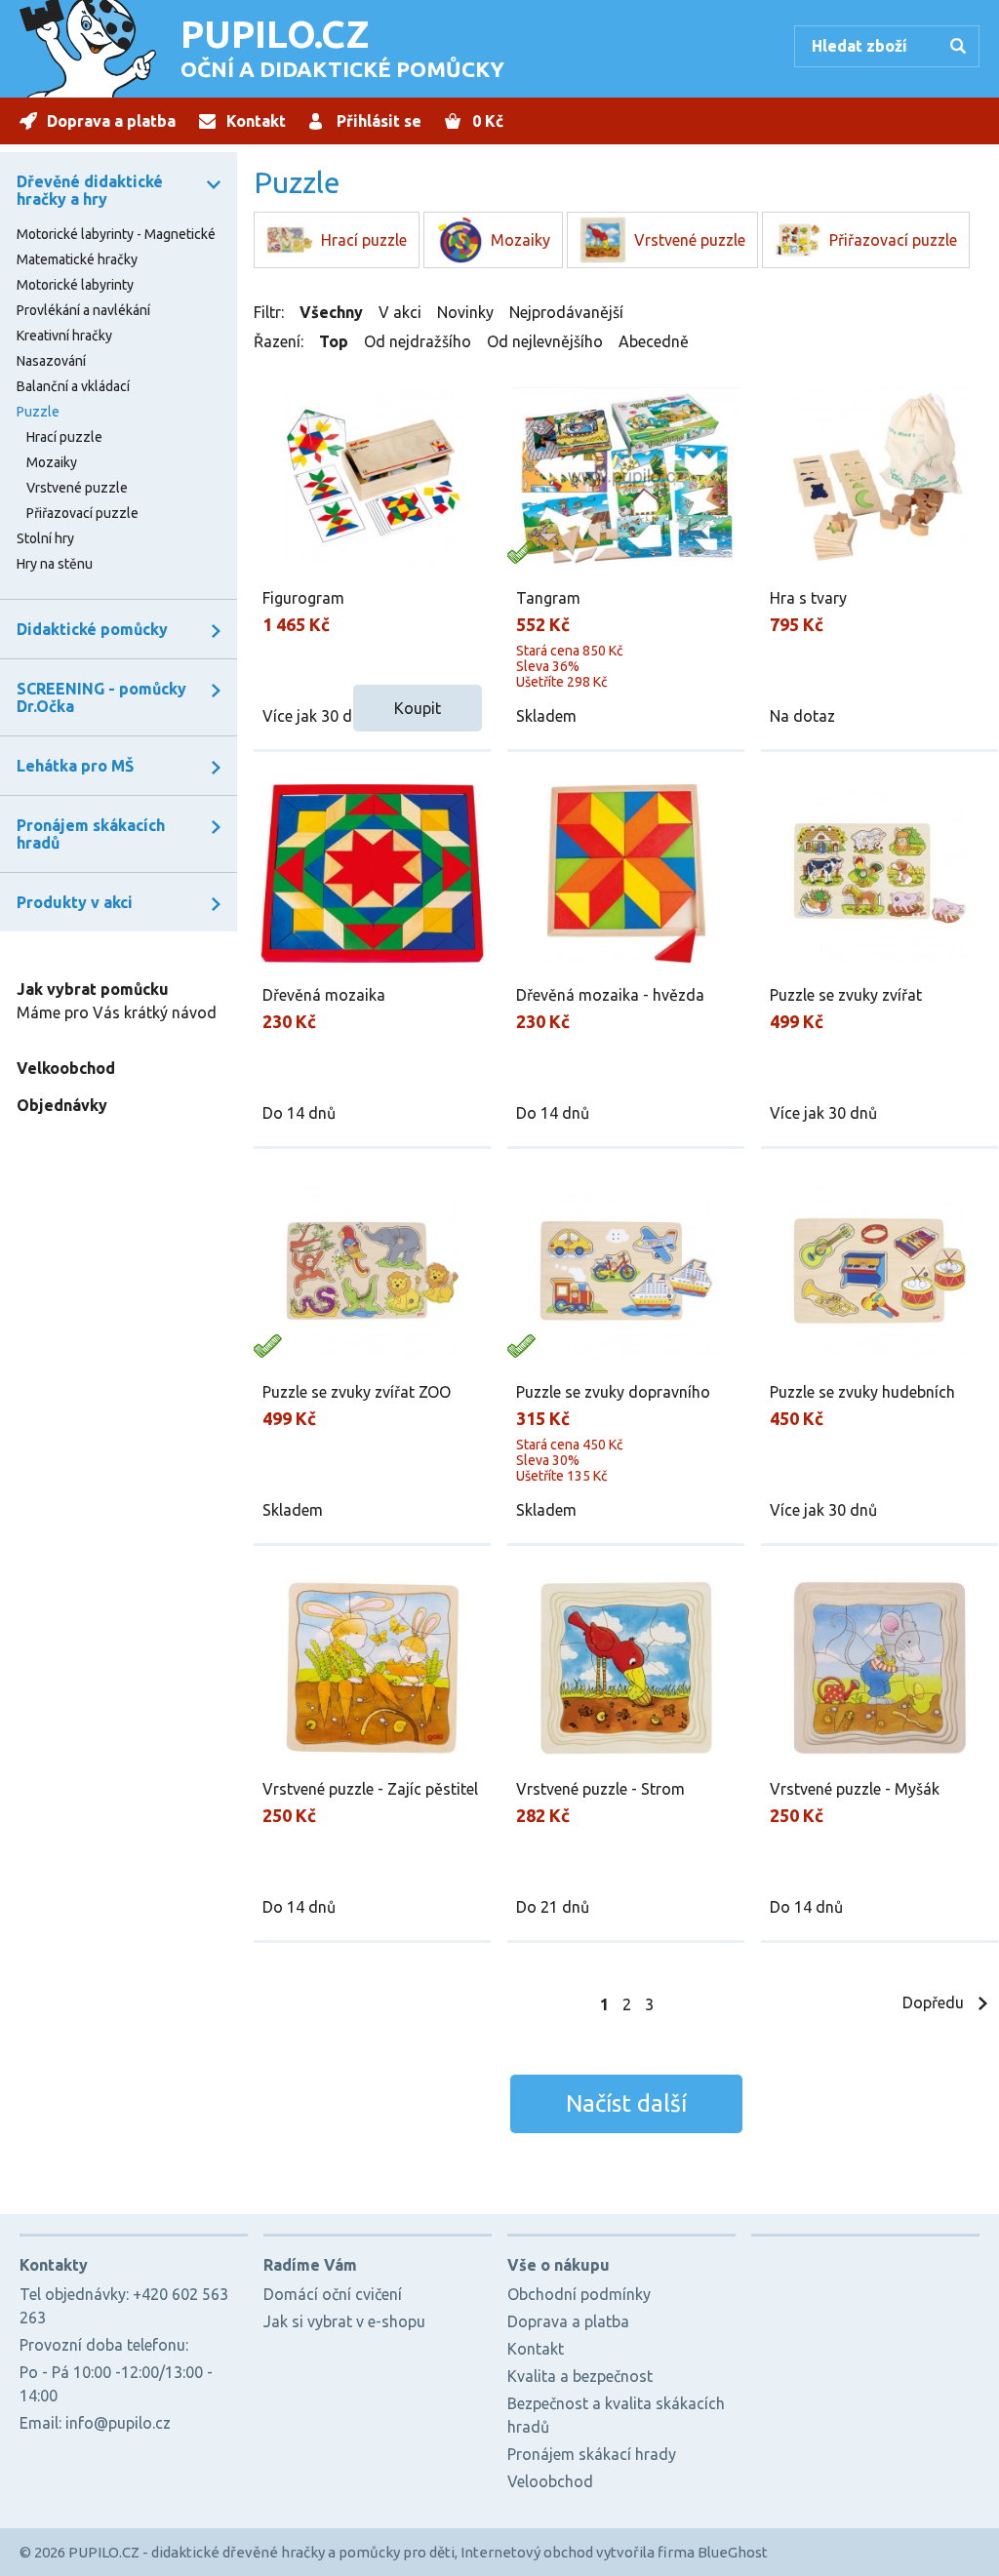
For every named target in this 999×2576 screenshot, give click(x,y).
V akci (400, 312)
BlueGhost (733, 2552)
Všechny (331, 312)
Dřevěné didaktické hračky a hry (90, 190)
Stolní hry (45, 538)
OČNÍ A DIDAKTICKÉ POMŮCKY (342, 47)
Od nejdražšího (418, 341)
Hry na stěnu (55, 564)
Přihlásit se (379, 121)
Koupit (418, 708)
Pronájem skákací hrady (592, 2454)
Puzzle (38, 412)
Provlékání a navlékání (83, 310)
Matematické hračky (77, 259)
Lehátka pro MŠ (75, 766)
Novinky (465, 312)
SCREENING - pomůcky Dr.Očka (101, 697)
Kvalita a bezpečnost (580, 2376)
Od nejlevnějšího (545, 341)
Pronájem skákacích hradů (91, 834)
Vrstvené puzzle (77, 488)
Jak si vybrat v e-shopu (344, 2321)
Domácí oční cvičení (333, 2294)
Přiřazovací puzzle (82, 513)
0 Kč (488, 121)
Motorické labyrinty (75, 285)
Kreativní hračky (64, 336)
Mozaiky (52, 462)
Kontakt (256, 121)
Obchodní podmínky (579, 2294)
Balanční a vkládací (73, 386)
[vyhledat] (961, 48)
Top (334, 341)
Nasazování (51, 361)
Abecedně (654, 341)
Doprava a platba (111, 121)
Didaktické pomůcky (92, 629)
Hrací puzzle (64, 437)
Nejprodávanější (566, 312)
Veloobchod (550, 2481)
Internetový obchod (527, 2552)
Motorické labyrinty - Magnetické (116, 234)
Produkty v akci (75, 902)
